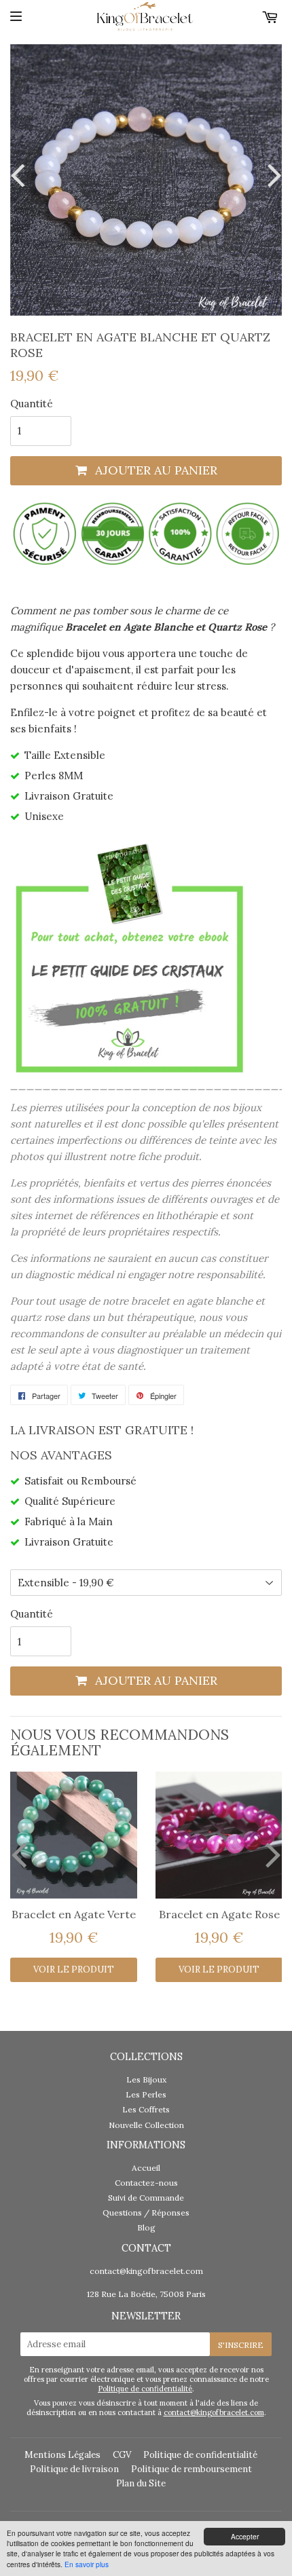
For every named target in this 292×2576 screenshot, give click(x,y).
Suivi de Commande (146, 2198)
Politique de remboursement (191, 2469)
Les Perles (146, 2094)
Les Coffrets (146, 2109)
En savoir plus (87, 2564)
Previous (20, 175)
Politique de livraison (74, 2469)
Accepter (245, 2536)
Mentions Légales (62, 2455)
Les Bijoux (146, 2079)
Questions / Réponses (146, 2213)
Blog (146, 2227)
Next (272, 175)
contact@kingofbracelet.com (146, 2271)
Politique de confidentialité (145, 2389)
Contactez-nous (146, 2183)
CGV (122, 2455)
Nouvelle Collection (146, 2125)
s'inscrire (241, 2345)
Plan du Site (141, 2483)
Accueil (146, 2168)
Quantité (32, 404)
